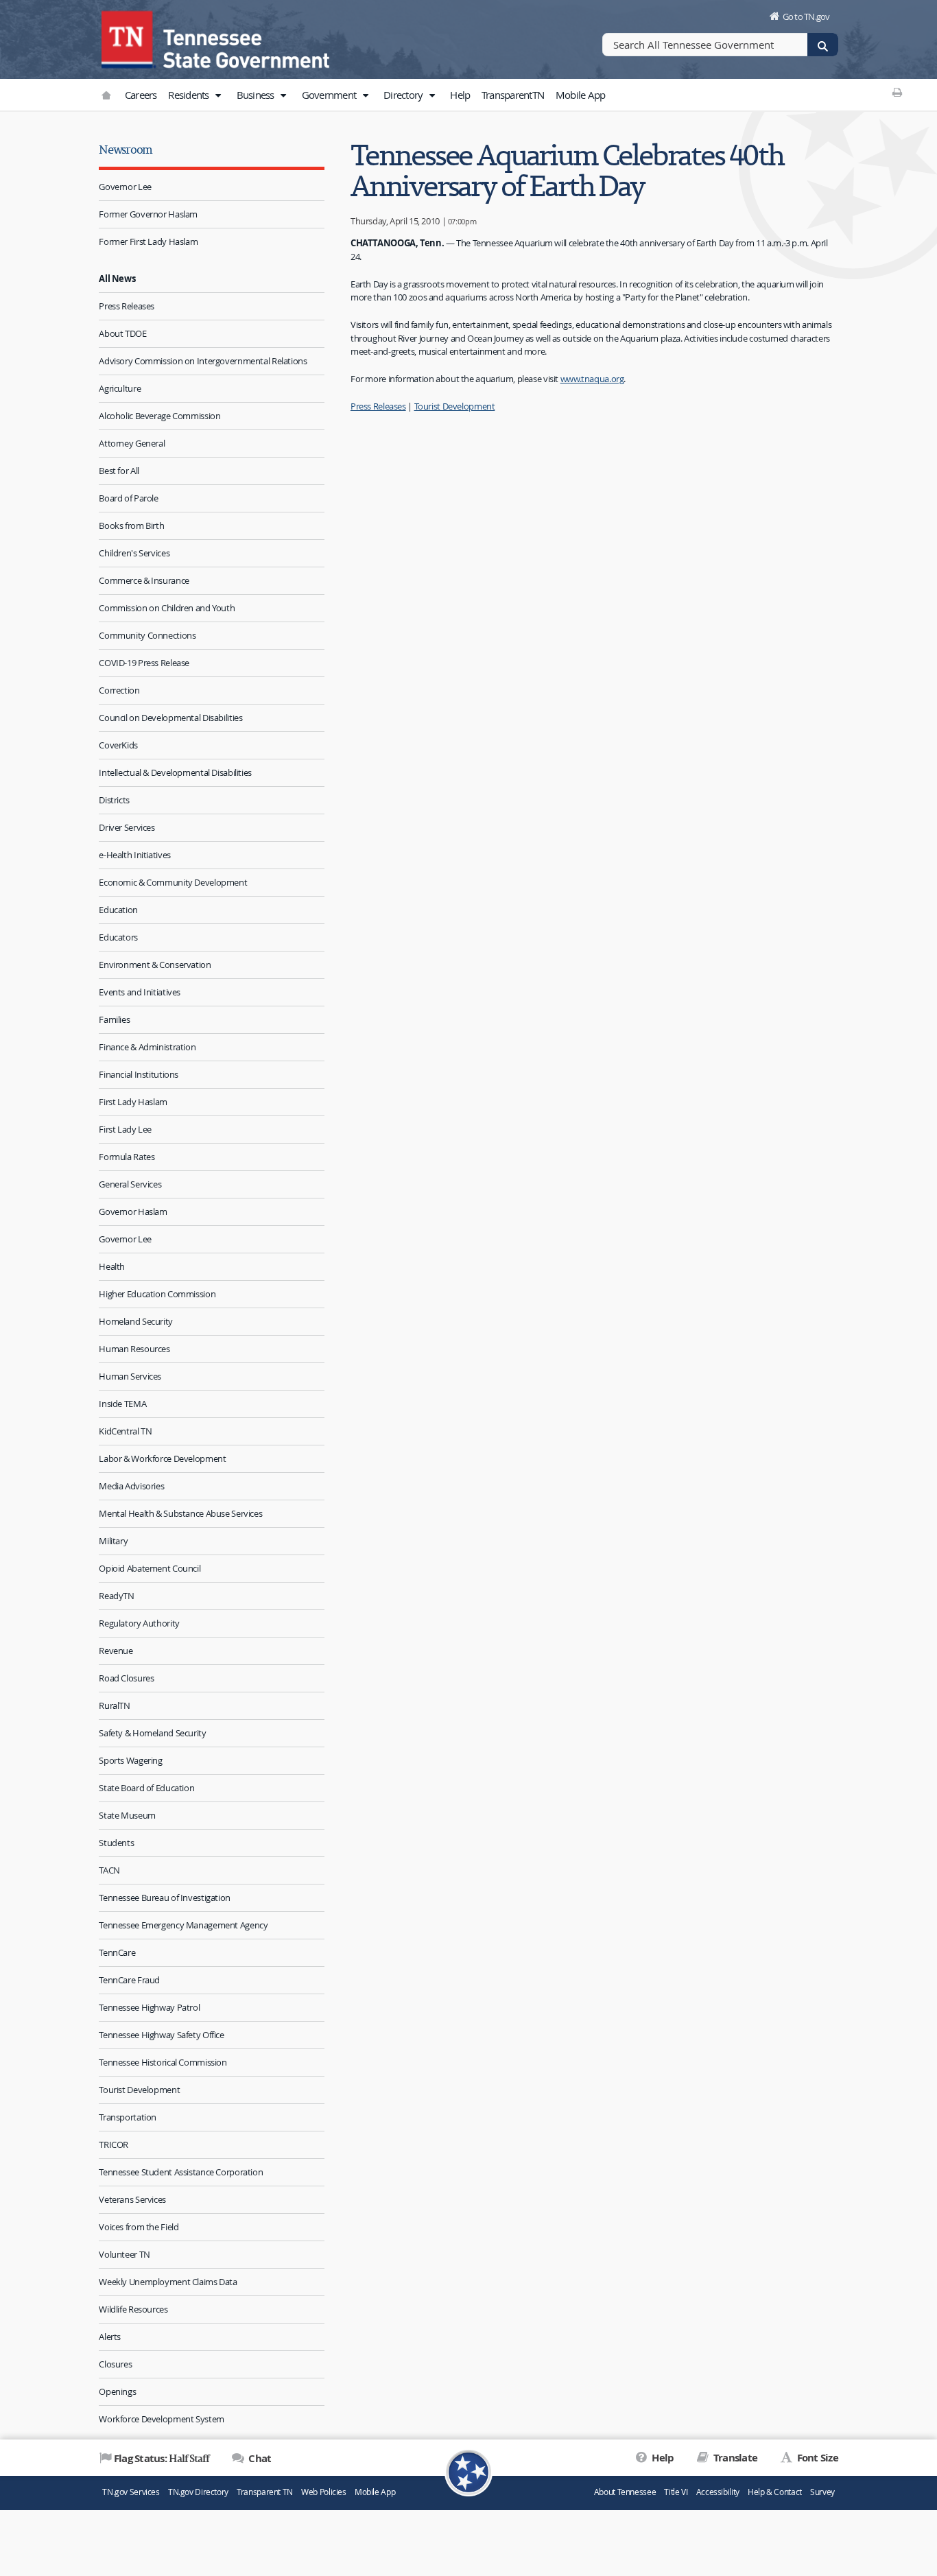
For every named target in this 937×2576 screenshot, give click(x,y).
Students (116, 1843)
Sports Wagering (130, 1760)
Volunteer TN (124, 2254)
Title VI (676, 2492)
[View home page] (129, 38)
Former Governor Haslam (148, 214)
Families (114, 1019)
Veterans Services (132, 2199)
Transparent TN (265, 2492)
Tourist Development (139, 2090)
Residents (190, 95)
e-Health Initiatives (135, 855)
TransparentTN (513, 95)
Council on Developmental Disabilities (170, 718)
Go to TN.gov (806, 16)
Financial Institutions (139, 1074)
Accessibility (718, 2492)
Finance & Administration (147, 1047)
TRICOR (114, 2144)
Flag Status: (162, 2458)
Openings (117, 2391)
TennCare (117, 1952)
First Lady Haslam (133, 1102)
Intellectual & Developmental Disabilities (175, 772)
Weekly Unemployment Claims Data (168, 2282)
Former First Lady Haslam (148, 241)
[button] (218, 95)
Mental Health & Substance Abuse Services (180, 1513)
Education (118, 910)
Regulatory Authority (139, 1623)
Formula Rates (127, 1157)
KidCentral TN (125, 1431)
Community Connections (147, 635)
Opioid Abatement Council (150, 1568)
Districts (114, 800)
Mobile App (581, 95)
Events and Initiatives (140, 992)
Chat (259, 2458)
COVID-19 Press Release (144, 663)
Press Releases (127, 306)
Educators (118, 937)
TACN (109, 1870)
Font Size (816, 2458)
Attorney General (132, 443)
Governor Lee (125, 187)
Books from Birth (131, 525)
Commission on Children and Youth (167, 608)
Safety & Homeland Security (152, 1733)
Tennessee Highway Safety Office (161, 2035)
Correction (119, 690)
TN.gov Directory (198, 2492)
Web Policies (324, 2492)
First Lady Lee (125, 1129)
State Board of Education (146, 1788)
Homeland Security (136, 1321)
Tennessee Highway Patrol (149, 2007)
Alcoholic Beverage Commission (159, 416)
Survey (822, 2492)
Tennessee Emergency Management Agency (183, 1925)
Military (113, 1541)
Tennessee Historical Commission (163, 2062)
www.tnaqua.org (592, 379)
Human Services (130, 1376)
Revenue (116, 1651)
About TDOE (122, 333)
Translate (734, 2458)
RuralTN (114, 1705)
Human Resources (134, 1349)
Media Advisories (131, 1486)
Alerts (110, 2337)
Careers (141, 95)
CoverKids (118, 745)
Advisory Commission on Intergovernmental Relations (203, 361)
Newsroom (126, 149)
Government (330, 95)
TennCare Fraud (129, 1980)
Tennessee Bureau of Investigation (165, 1898)
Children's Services (134, 553)
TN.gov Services (131, 2492)
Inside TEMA (122, 1404)
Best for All (119, 471)
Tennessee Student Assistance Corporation (181, 2172)
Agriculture (120, 388)
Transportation (128, 2117)
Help (460, 95)
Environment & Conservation (155, 965)
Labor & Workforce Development (162, 1458)
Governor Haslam (133, 1212)
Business (257, 95)
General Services (130, 1184)
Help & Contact (775, 2492)
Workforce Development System (162, 2419)
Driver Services (127, 827)
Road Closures (126, 1678)
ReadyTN (116, 1596)
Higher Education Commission (157, 1294)
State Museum (127, 1815)
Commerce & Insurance (144, 580)
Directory (404, 95)
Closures (115, 2364)
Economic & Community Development (173, 882)
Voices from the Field (139, 2227)
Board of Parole (128, 498)
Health (112, 1266)
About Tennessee (625, 2492)
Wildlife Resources (133, 2309)
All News (117, 279)
